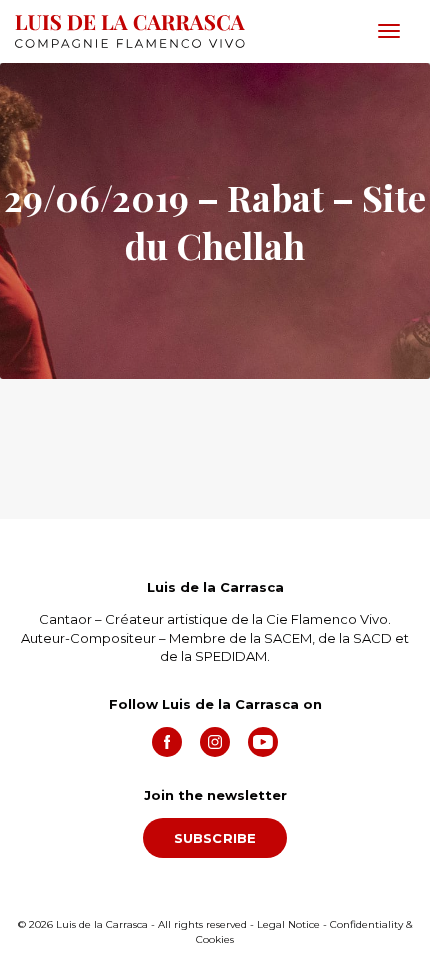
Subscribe (215, 838)
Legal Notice (288, 924)
